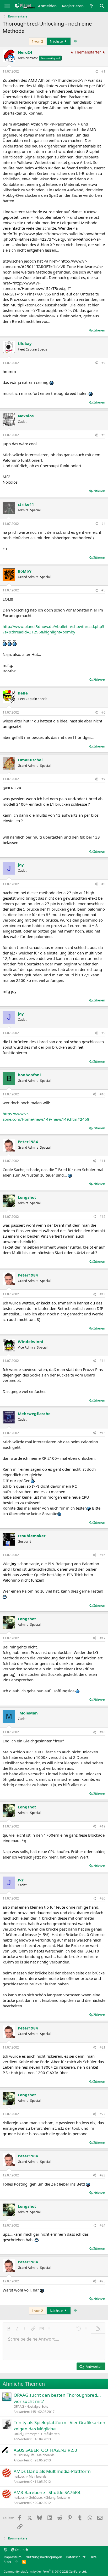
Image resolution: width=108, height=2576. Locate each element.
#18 (102, 1732)
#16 (102, 1555)
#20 (102, 1898)
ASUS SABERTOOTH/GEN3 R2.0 (45, 2450)
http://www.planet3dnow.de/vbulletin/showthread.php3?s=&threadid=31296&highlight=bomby (53, 629)
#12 (102, 1217)
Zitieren (99, 330)
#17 (102, 1638)
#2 (103, 363)
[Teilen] (96, 72)
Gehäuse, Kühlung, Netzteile (49, 2498)
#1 (103, 71)
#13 (102, 1294)
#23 (102, 2175)
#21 (102, 2047)
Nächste (57, 41)
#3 (103, 435)
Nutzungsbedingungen (44, 2557)
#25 (102, 2281)
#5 (103, 590)
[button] (9, 2329)
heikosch (20, 2476)
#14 (102, 1361)
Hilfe (93, 2557)
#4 (103, 524)
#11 (102, 1161)
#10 (102, 1094)
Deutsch (21, 2550)
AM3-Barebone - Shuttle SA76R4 (47, 2492)
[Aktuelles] (91, 6)
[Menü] (7, 6)
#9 (103, 1033)
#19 (102, 1826)
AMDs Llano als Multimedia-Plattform (52, 2471)
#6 (103, 712)
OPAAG (19, 2406)
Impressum (13, 2557)
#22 (102, 2114)
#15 (102, 1433)
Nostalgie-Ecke (37, 2406)
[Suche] (102, 6)
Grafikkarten (50, 2434)
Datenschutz (76, 2557)
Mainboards (46, 2455)
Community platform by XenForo (45, 2571)
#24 (102, 2225)
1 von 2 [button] (37, 41)
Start (7, 2562)
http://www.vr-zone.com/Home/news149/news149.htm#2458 (46, 1116)
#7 (103, 779)
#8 (103, 884)
